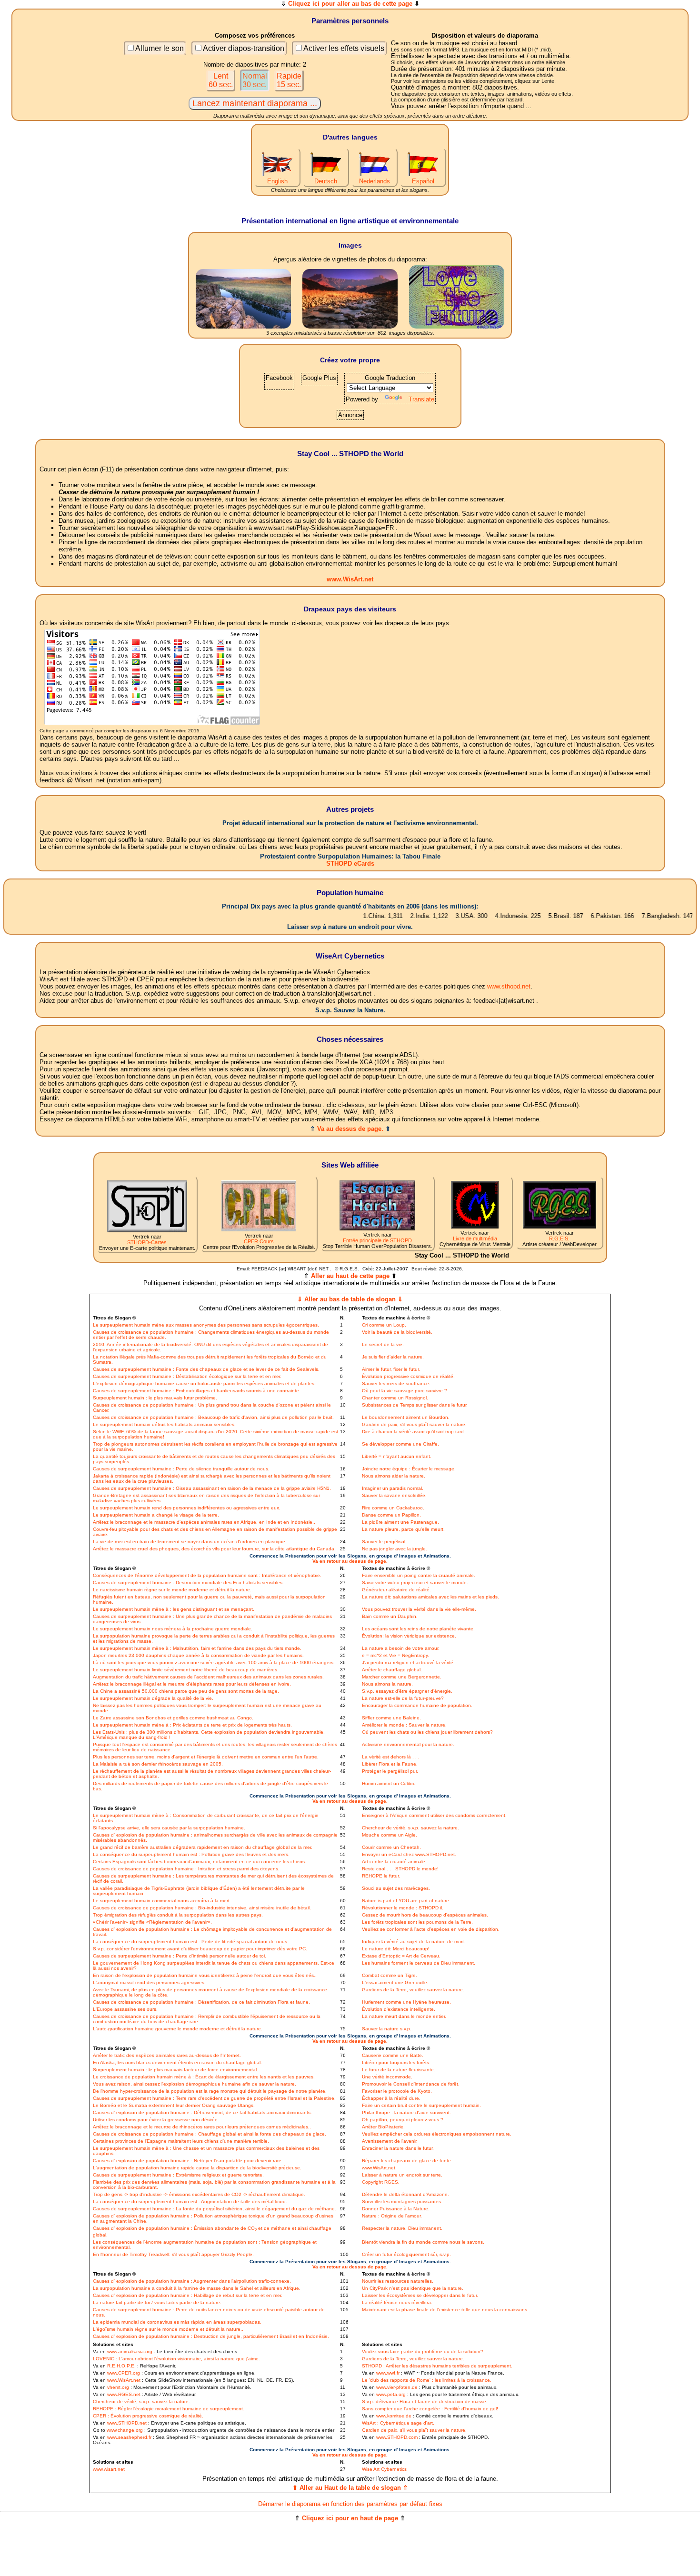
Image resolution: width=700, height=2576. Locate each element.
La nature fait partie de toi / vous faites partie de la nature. (157, 2302)
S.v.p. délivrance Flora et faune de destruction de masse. (425, 2401)
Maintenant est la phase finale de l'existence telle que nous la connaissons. (445, 2310)
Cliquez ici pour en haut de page (350, 2518)
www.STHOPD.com (397, 2437)
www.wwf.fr (388, 2373)
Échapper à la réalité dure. (391, 2098)
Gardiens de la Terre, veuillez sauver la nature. (413, 1990)
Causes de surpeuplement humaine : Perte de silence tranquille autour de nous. (181, 1469)
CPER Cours (259, 1241)
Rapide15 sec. (289, 80)
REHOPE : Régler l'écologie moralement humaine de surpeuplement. (169, 2409)
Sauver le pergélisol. (384, 1542)
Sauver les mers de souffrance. (396, 1383)
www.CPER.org (124, 2373)
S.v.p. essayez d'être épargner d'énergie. (407, 1691)
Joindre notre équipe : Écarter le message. (409, 1469)
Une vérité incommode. (387, 2077)
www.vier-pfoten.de (397, 2387)
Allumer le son (160, 48)
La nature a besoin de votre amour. (401, 1648)
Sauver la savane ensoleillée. (394, 1495)
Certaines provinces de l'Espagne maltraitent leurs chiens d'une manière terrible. (181, 2141)
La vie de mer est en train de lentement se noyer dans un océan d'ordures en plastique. (190, 1542)
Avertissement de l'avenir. (390, 2141)
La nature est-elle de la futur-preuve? (403, 1698)
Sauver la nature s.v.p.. (387, 2029)
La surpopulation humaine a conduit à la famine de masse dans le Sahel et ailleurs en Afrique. (197, 2288)
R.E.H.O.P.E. (121, 2366)
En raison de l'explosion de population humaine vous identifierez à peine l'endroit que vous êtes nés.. (205, 1975)
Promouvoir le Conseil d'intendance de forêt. (411, 2084)
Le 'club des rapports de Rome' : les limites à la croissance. (427, 2380)
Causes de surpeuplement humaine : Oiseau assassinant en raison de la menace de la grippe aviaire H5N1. (212, 1488)
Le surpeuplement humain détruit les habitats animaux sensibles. (164, 1424)
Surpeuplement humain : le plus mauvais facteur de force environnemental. (175, 2070)
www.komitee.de (394, 2416)
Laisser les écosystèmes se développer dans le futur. (420, 2295)
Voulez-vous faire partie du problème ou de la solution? (423, 2351)
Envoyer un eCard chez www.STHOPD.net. (409, 1854)
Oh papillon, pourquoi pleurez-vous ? (403, 2120)
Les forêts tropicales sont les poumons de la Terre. (417, 1922)
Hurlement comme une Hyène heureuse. (406, 2002)
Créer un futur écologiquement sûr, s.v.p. (406, 2254)
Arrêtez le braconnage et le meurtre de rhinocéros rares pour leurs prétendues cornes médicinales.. (202, 2127)
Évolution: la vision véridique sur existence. (409, 1636)
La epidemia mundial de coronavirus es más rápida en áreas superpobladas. (177, 2322)
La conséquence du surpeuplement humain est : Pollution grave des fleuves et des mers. (191, 1854)
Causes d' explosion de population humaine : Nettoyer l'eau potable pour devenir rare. (188, 2161)
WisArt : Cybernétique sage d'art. (398, 2423)
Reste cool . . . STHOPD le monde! (400, 1869)
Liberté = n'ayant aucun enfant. (397, 1456)
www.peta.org (391, 2394)
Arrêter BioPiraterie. (383, 2127)
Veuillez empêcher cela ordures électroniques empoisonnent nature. (437, 2134)
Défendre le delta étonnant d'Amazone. (405, 2194)
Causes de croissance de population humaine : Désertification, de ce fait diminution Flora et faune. (201, 2002)
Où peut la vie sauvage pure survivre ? (405, 1391)
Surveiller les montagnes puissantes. (402, 2202)
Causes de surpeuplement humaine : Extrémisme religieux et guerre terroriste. (178, 2175)
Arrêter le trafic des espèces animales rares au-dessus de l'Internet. (167, 2055)
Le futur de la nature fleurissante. (399, 2070)
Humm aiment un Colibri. (389, 1783)
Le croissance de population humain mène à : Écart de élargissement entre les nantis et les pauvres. (204, 2077)
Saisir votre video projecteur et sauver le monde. (415, 1583)
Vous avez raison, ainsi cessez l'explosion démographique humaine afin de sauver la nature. (195, 2084)
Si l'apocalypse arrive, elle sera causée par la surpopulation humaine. (169, 1828)
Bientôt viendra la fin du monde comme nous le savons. (423, 2242)
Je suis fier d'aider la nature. (393, 1357)
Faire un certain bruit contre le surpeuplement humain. (421, 2105)
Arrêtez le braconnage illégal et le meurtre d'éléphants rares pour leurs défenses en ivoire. (192, 1684)
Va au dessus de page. (350, 1129)
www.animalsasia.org (130, 2351)
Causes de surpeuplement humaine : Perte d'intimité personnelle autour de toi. (180, 1956)
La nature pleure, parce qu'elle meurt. (403, 1529)
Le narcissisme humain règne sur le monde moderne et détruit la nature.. (173, 1590)
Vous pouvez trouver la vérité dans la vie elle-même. (419, 1609)
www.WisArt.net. (379, 2168)
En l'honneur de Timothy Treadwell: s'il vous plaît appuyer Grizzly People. (173, 2254)
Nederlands (375, 181)
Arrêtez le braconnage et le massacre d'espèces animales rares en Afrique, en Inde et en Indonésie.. (204, 1522)
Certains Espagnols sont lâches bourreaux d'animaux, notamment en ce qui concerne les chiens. (200, 1862)
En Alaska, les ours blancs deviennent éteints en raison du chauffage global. (177, 2062)
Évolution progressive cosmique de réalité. (408, 1376)
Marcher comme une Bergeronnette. (402, 1677)
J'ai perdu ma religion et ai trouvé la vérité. (408, 1662)
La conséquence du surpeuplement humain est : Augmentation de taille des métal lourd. (190, 2202)
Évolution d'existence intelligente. (399, 2009)
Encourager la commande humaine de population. (417, 1705)
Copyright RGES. (381, 2182)
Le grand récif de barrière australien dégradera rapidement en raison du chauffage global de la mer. (203, 1847)
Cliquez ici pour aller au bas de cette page (350, 4)
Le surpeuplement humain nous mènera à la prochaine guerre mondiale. (173, 1629)
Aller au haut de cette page (350, 1276)
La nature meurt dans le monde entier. (404, 2016)
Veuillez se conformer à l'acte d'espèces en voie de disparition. (431, 1929)
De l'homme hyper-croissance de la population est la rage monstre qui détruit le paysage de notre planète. (210, 2091)
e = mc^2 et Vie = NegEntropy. (395, 1655)
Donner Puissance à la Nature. (396, 2209)
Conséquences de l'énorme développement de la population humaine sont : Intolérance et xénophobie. (207, 1575)
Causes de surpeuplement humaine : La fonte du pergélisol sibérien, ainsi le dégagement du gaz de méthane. (215, 2209)
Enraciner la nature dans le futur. (398, 2148)
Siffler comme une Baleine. (391, 1718)
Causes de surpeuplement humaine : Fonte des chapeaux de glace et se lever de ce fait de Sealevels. (206, 1369)
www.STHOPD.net (127, 2423)
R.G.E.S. (559, 1238)
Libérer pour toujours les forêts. (396, 2062)
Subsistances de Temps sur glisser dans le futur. (415, 1405)
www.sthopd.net (509, 986)
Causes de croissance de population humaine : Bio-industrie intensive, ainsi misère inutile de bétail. (202, 1908)
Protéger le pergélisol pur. (390, 1771)
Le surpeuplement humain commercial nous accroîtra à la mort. (162, 1901)
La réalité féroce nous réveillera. (397, 2302)
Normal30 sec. (255, 80)
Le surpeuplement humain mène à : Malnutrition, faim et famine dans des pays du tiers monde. (197, 1648)
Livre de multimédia (475, 1238)
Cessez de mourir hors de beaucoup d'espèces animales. (425, 1915)
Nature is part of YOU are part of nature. (406, 1901)
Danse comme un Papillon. (391, 1515)
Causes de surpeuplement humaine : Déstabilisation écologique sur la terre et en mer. (187, 1376)
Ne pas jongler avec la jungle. (395, 1549)
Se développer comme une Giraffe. (400, 1444)
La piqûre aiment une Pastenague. (400, 1522)
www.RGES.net (124, 2394)
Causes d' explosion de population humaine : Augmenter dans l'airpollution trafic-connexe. (192, 2281)
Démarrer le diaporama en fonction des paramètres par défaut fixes (350, 2504)
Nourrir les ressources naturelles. (398, 2281)
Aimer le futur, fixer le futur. (391, 1369)
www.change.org (125, 2430)
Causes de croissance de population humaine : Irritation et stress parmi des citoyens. (186, 1869)
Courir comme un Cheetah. (391, 1847)
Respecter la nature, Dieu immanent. (402, 2228)
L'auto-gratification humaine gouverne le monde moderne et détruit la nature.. (178, 2029)
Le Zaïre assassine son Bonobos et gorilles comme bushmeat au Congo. (173, 1718)
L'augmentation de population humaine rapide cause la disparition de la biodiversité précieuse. (197, 2168)
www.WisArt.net (350, 579)
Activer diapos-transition (244, 48)
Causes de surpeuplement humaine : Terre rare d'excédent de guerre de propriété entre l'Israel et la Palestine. (214, 2098)
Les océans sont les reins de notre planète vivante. (418, 1629)
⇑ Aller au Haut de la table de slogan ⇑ (350, 2488)
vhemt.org (118, 2387)
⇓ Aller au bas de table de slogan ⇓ (350, 1299)
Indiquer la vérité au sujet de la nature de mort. (414, 1942)
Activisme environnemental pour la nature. (408, 1744)
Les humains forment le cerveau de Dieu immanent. (419, 1963)
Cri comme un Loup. (384, 1325)
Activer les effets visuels (344, 48)
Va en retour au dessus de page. (350, 1561)
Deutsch (326, 181)
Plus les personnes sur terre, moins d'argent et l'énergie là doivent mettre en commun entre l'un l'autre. (206, 1757)
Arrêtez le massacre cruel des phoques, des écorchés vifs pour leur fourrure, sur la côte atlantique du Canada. (214, 1549)
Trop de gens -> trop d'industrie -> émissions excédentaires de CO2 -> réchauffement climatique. (199, 2194)
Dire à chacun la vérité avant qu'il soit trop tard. (414, 1432)
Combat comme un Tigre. (390, 1975)
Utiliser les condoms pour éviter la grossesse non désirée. (156, 2120)
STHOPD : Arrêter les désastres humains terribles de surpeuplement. (437, 2366)
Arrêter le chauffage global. (392, 1670)
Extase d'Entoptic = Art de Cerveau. (401, 1956)
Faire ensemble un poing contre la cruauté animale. (419, 1575)
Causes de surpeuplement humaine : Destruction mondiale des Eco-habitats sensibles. (188, 1583)
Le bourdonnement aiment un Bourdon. (406, 1417)
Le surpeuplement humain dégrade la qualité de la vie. (153, 1698)
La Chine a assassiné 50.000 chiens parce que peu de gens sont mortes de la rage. (186, 1691)
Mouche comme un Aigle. (390, 1835)
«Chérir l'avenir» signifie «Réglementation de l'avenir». (152, 1922)
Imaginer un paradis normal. (393, 1488)
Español (423, 181)
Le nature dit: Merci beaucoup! (396, 1949)
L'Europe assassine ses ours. (125, 2009)
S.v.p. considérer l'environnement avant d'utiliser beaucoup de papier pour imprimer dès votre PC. (200, 1949)
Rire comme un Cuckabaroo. (393, 1508)
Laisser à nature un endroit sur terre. (402, 2175)
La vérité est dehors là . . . (391, 1757)
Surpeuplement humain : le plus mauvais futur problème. (155, 1398)
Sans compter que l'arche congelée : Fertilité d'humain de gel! (430, 2409)
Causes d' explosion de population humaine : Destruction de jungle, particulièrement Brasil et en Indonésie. (211, 2336)
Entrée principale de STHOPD (377, 1240)
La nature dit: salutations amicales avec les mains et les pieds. (430, 1597)
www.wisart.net (109, 2469)
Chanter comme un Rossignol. (395, 1398)
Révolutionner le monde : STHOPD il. (403, 1908)
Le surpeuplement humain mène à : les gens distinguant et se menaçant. (174, 1609)
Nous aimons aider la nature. (394, 1476)
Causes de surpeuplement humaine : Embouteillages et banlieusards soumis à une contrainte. (197, 1391)
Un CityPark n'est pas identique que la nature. (413, 2288)
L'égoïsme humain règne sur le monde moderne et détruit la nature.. (168, 2329)
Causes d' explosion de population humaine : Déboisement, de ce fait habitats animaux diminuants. (202, 2112)
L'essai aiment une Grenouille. (395, 1982)
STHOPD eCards (350, 864)
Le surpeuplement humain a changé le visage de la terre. (156, 1515)
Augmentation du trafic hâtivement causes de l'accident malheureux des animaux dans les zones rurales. (208, 1677)
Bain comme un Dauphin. (390, 1616)
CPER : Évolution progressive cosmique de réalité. (148, 2416)
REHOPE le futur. (381, 1876)
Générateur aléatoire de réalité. (396, 1590)
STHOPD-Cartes (147, 1242)
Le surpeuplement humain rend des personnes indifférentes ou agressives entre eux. (187, 1508)
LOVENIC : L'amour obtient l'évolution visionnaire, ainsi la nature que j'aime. (176, 2359)
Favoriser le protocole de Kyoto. (397, 2091)
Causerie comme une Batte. (393, 2055)
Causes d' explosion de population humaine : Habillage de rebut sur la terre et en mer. (188, 2295)
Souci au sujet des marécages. (396, 1888)
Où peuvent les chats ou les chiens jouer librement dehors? (427, 1732)
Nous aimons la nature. (387, 1684)
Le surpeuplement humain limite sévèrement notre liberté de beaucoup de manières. (186, 1670)
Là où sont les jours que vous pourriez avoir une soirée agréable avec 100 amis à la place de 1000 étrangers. (214, 1662)
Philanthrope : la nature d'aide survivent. (406, 2112)
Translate (421, 399)
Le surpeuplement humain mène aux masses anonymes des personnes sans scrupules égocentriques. (206, 1325)
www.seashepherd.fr (129, 2437)
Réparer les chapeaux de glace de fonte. (407, 2161)
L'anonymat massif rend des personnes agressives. (149, 1982)
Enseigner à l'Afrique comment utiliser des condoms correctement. (434, 1815)
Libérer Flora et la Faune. (390, 1764)
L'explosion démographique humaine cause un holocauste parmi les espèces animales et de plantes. (204, 1383)
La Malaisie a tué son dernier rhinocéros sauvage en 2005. (158, 1764)
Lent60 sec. (221, 80)
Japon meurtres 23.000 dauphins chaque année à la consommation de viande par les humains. (198, 1655)
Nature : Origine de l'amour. (392, 2216)
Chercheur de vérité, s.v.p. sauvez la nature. (410, 1828)
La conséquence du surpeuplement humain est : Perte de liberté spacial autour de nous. (191, 1942)
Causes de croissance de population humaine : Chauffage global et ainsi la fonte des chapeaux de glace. (210, 2134)
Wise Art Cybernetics (384, 2469)
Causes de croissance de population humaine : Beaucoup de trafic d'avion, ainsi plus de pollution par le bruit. (213, 1417)
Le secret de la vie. (383, 1344)
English (277, 181)
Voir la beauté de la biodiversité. (397, 1332)
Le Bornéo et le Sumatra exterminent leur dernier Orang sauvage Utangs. (174, 2105)
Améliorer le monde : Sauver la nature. (404, 1725)
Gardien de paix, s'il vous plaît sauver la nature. (414, 1424)
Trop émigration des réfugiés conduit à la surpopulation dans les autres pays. (178, 1915)
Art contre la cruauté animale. (394, 1862)
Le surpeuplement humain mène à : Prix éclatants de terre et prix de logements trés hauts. (192, 1725)
